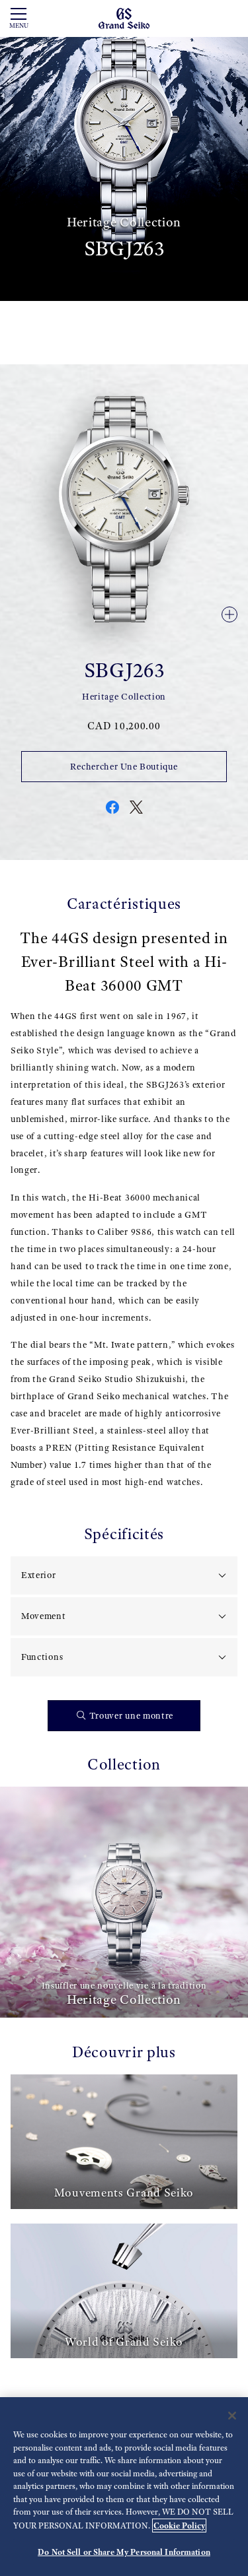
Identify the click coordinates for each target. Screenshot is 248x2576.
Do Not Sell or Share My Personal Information (124, 2552)
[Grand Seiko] (124, 17)
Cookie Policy (179, 2526)
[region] (124, 2487)
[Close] (232, 2416)
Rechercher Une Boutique (124, 767)
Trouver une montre (132, 1716)
